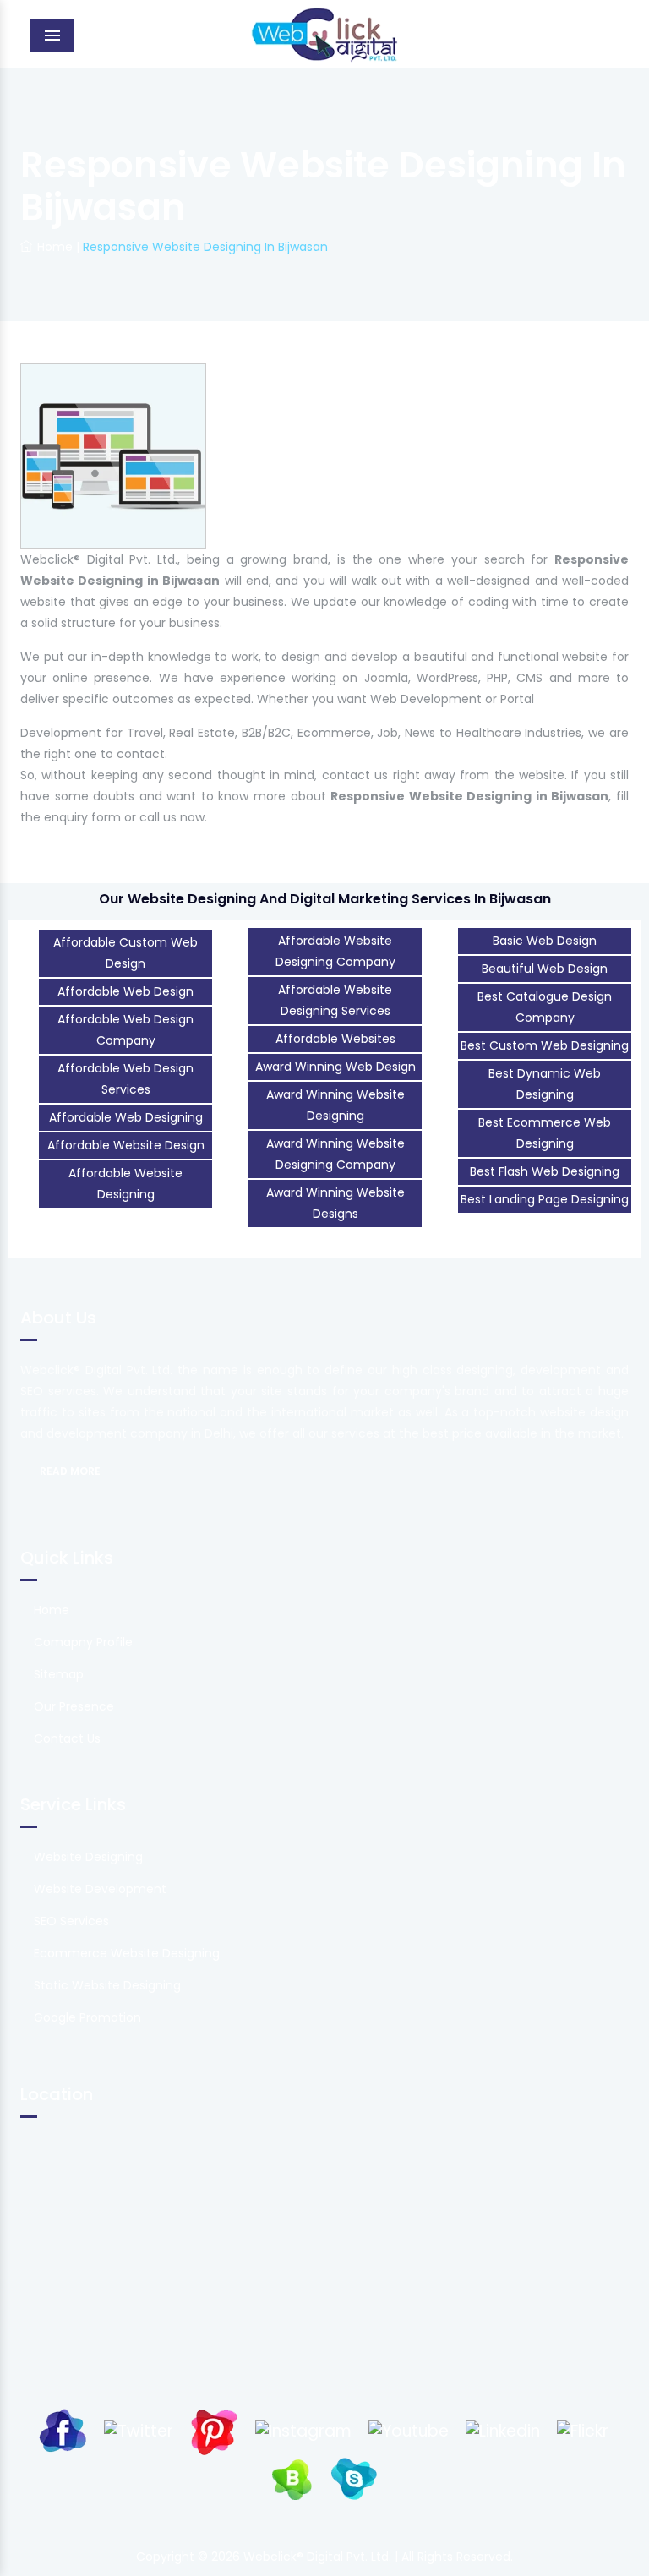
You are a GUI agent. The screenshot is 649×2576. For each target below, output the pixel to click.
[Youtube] (409, 2430)
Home (55, 247)
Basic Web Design (545, 941)
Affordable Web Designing (126, 1117)
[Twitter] (139, 2430)
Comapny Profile (83, 1642)
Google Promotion (87, 2017)
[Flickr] (583, 2430)
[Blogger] (292, 2478)
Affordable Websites (335, 1039)
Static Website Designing (107, 1985)
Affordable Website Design (126, 1145)
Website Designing (88, 1857)
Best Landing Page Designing (545, 1199)
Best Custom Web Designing (545, 1045)
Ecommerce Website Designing (127, 1953)
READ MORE (70, 1471)
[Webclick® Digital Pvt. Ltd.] (325, 34)
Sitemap (59, 1674)
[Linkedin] (503, 2430)
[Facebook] (63, 2430)
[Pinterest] (214, 2430)
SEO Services (71, 1921)
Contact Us (67, 1738)
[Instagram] (303, 2430)
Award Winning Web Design (335, 1067)
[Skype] (354, 2478)
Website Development (100, 1889)
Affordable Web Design (125, 991)
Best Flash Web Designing (545, 1171)
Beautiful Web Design (545, 969)
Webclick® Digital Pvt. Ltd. (319, 2557)
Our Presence (74, 1706)
